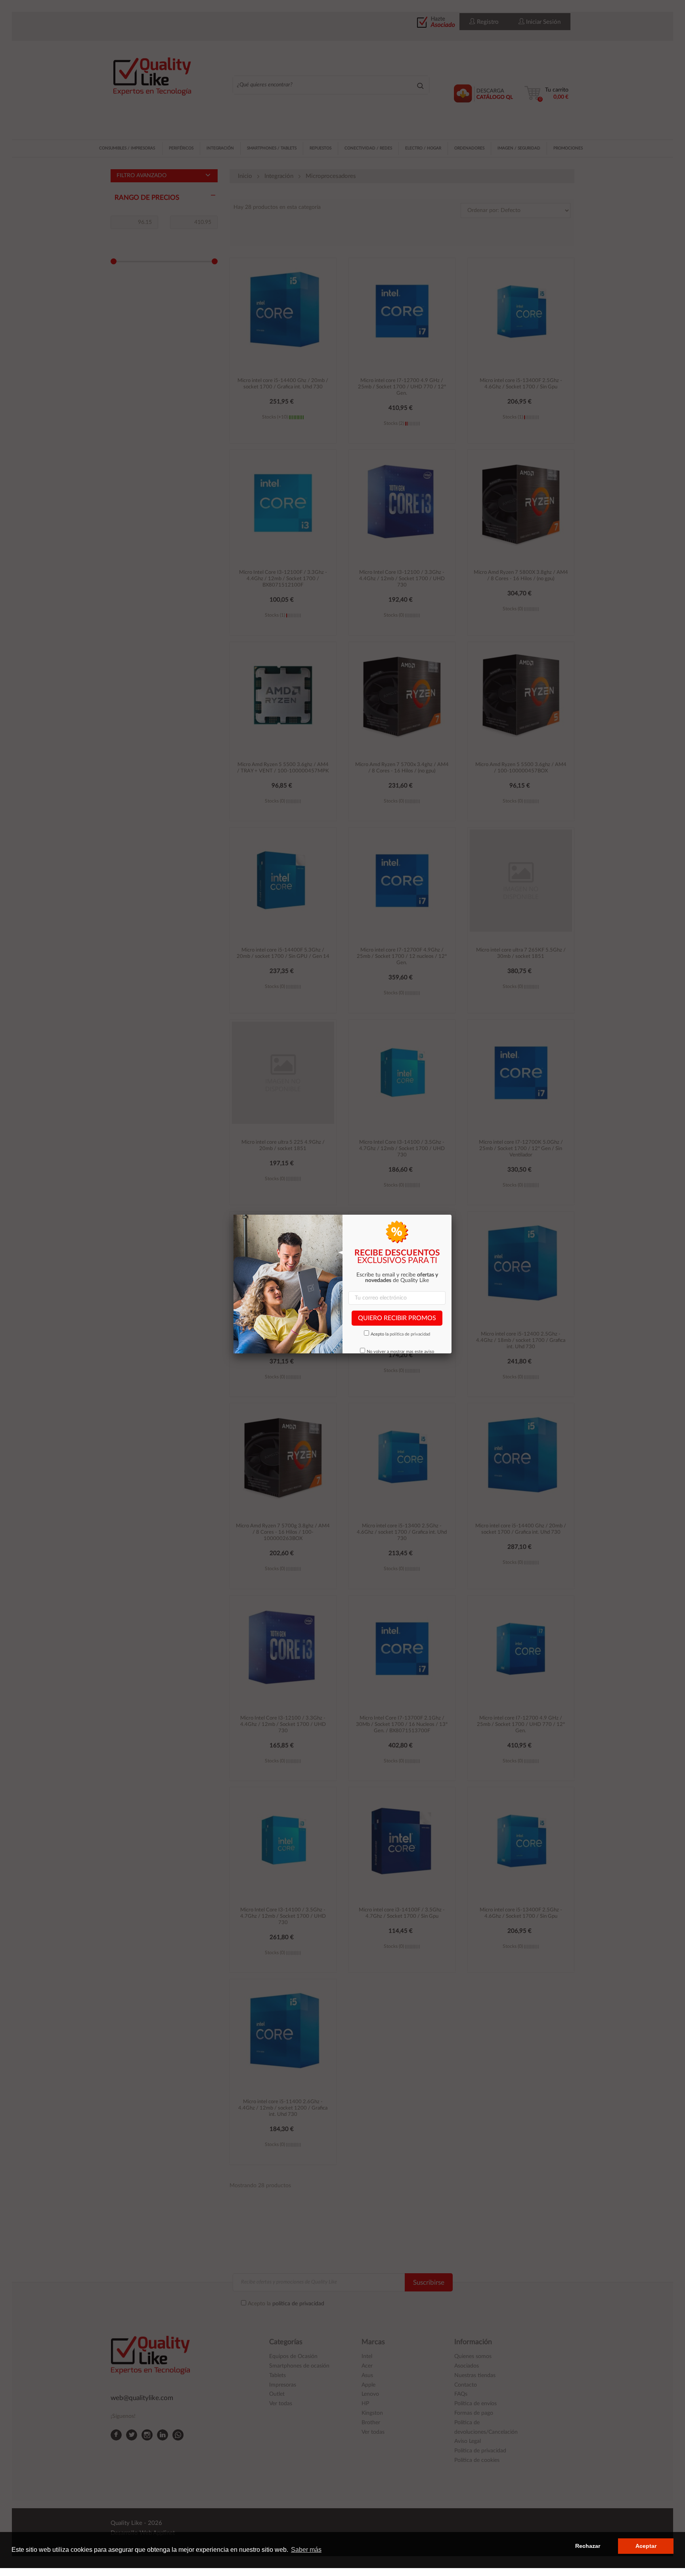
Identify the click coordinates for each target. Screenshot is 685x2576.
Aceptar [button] (646, 2546)
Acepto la (400, 1334)
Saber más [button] (306, 2550)
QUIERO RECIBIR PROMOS (397, 1318)
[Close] (452, 1215)
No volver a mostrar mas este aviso (400, 1352)
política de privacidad (410, 1334)
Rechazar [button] (588, 2546)
